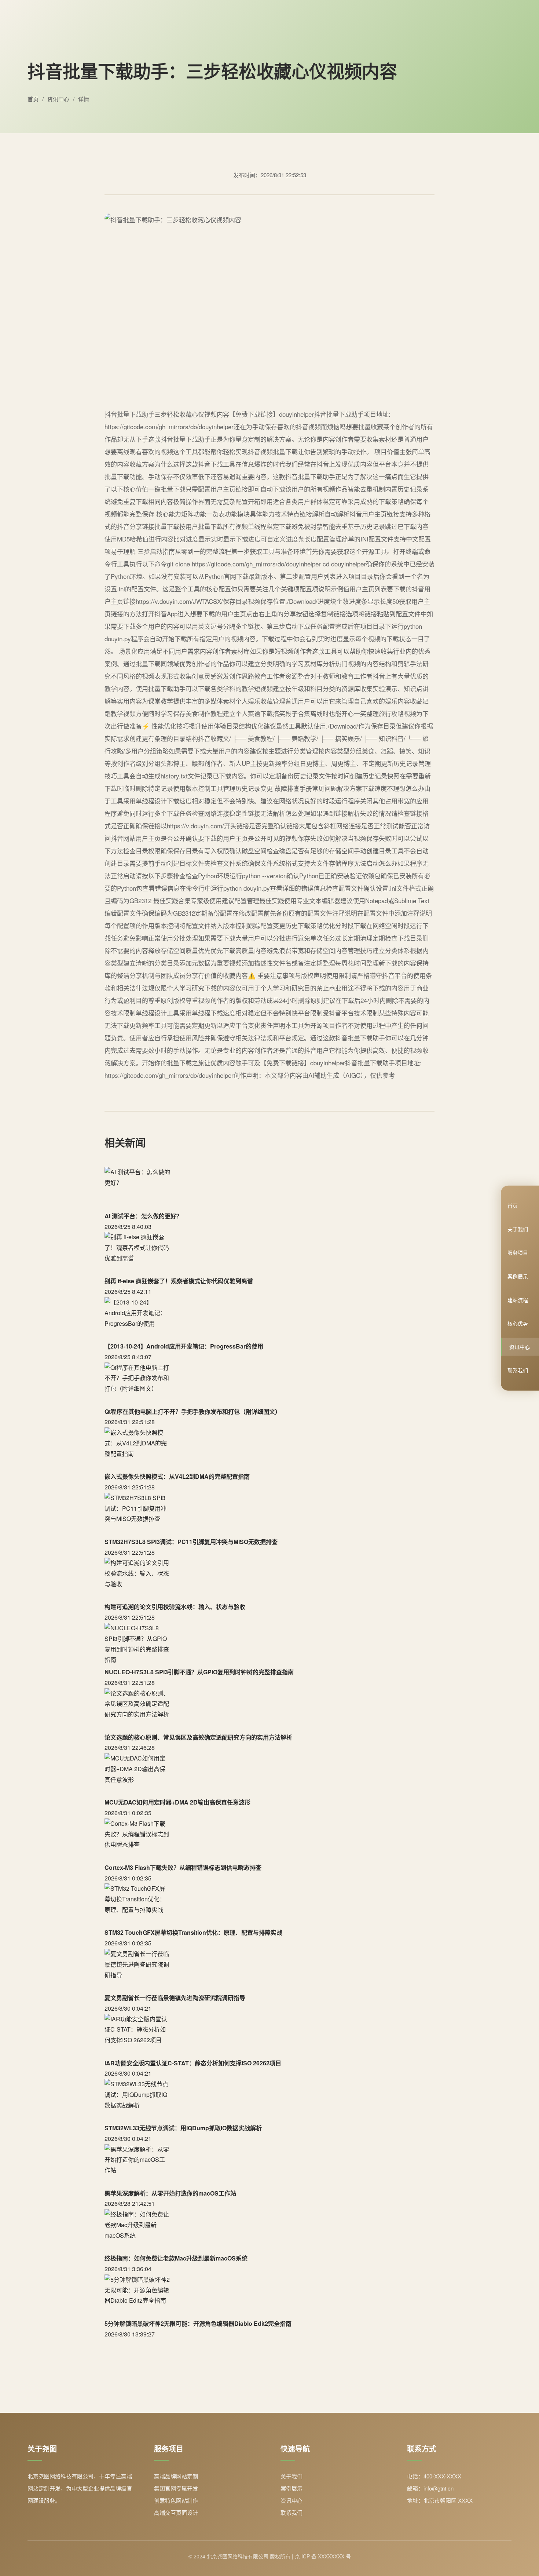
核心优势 (518, 1323)
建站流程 (518, 1300)
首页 (513, 1205)
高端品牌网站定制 (176, 2476)
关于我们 (518, 1229)
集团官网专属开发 (176, 2488)
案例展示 (518, 1276)
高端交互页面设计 (176, 2512)
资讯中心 (520, 1347)
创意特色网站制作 (176, 2500)
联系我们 (518, 1370)
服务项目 (518, 1252)
